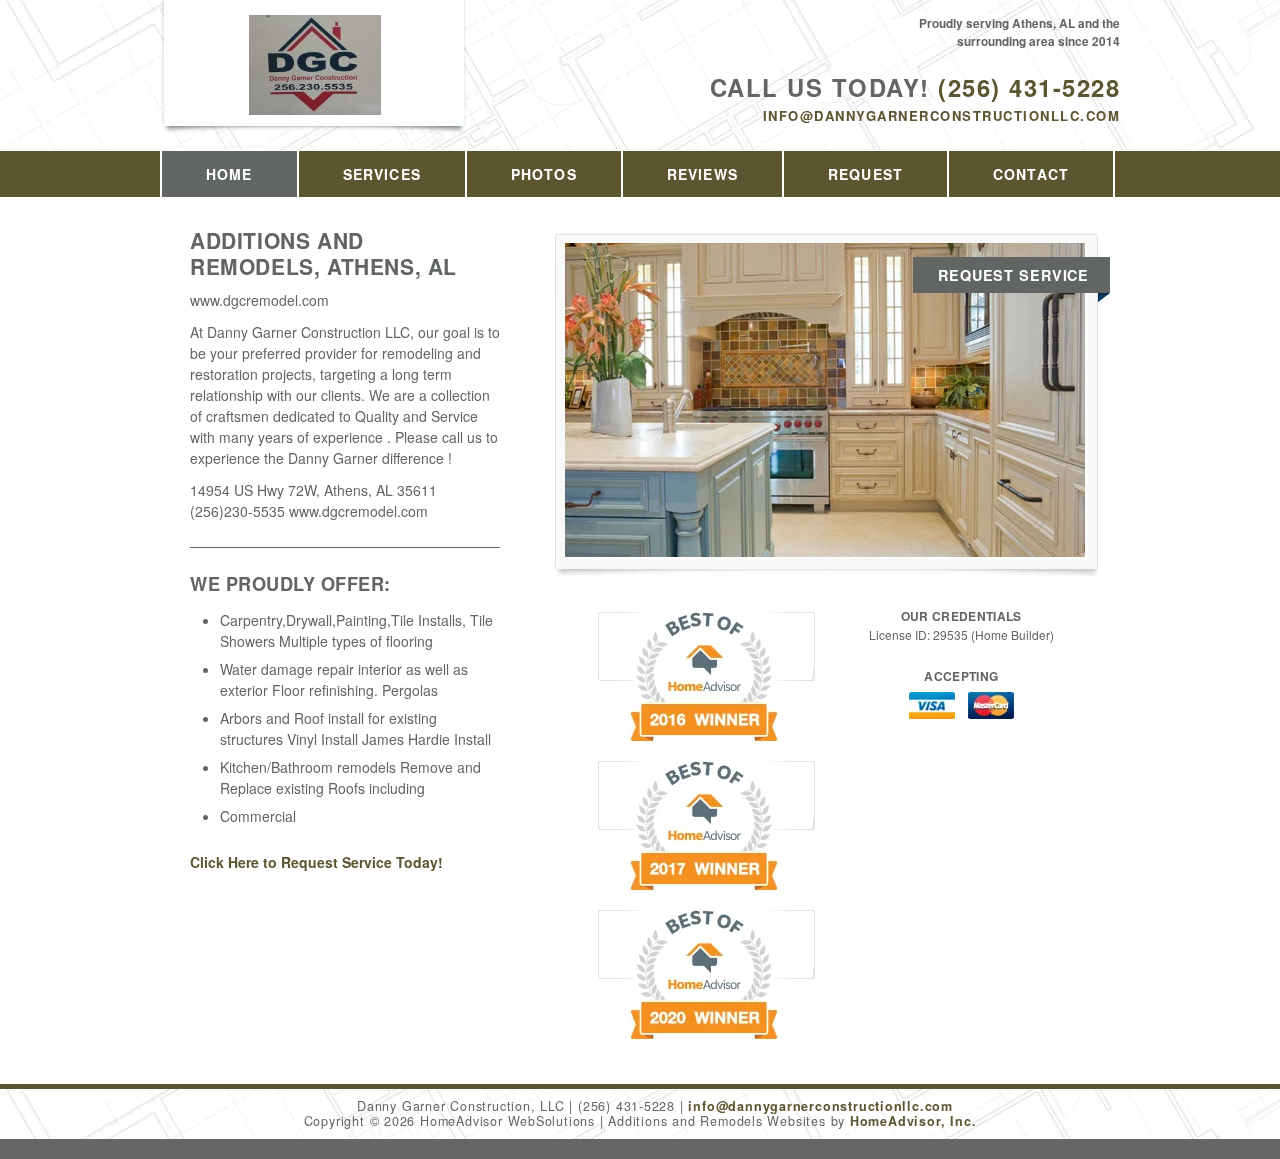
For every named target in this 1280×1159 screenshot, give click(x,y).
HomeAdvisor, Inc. (913, 1121)
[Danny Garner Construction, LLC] (315, 86)
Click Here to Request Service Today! (316, 862)
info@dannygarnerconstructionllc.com (941, 115)
